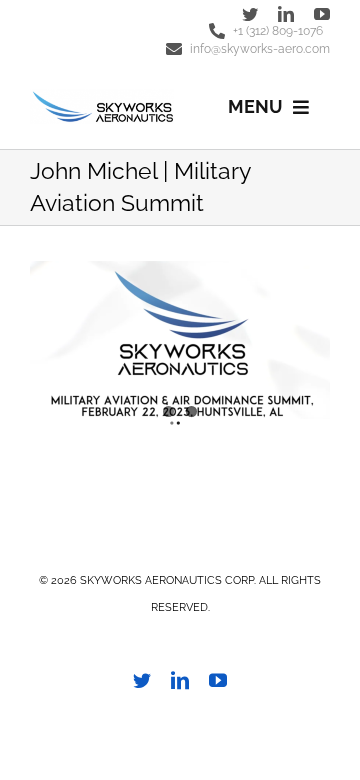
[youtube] (322, 14)
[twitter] (250, 14)
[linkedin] (286, 14)
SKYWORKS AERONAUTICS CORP (167, 580)
